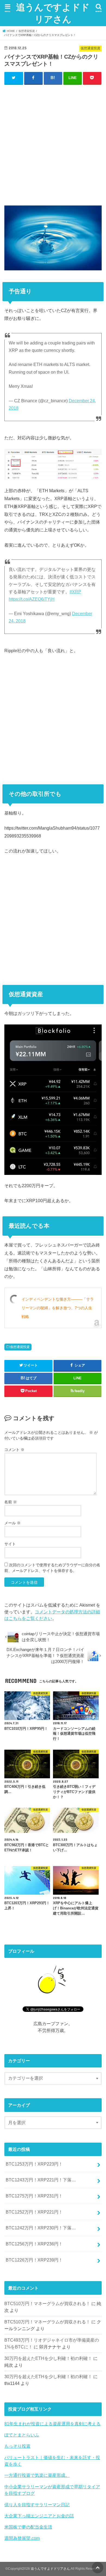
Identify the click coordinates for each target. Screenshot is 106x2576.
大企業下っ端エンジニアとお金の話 (39, 2516)
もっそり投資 (17, 2446)
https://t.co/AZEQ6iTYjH (32, 599)
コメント (14, 1450)
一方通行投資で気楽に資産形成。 (37, 2475)
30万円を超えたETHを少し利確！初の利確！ (48, 2358)
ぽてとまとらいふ (22, 2435)
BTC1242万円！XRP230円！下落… (41, 2228)
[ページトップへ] (98, 2568)
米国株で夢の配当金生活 (28, 2527)
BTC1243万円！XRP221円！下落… (41, 2180)
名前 (11, 1502)
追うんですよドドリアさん (53, 13)
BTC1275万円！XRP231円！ (34, 2196)
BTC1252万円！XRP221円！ (34, 2212)
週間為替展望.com (22, 2538)
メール (13, 1523)
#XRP (75, 592)
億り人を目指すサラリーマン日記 (37, 2505)
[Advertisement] (53, 144)
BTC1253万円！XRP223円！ (34, 2164)
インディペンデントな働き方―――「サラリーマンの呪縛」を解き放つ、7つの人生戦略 (58, 1308)
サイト (10, 1544)
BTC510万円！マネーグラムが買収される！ (47, 2303)
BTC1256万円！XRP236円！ (34, 2244)
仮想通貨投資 (20, 1347)
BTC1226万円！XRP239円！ (34, 2260)
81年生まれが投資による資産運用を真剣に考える (52, 2424)
